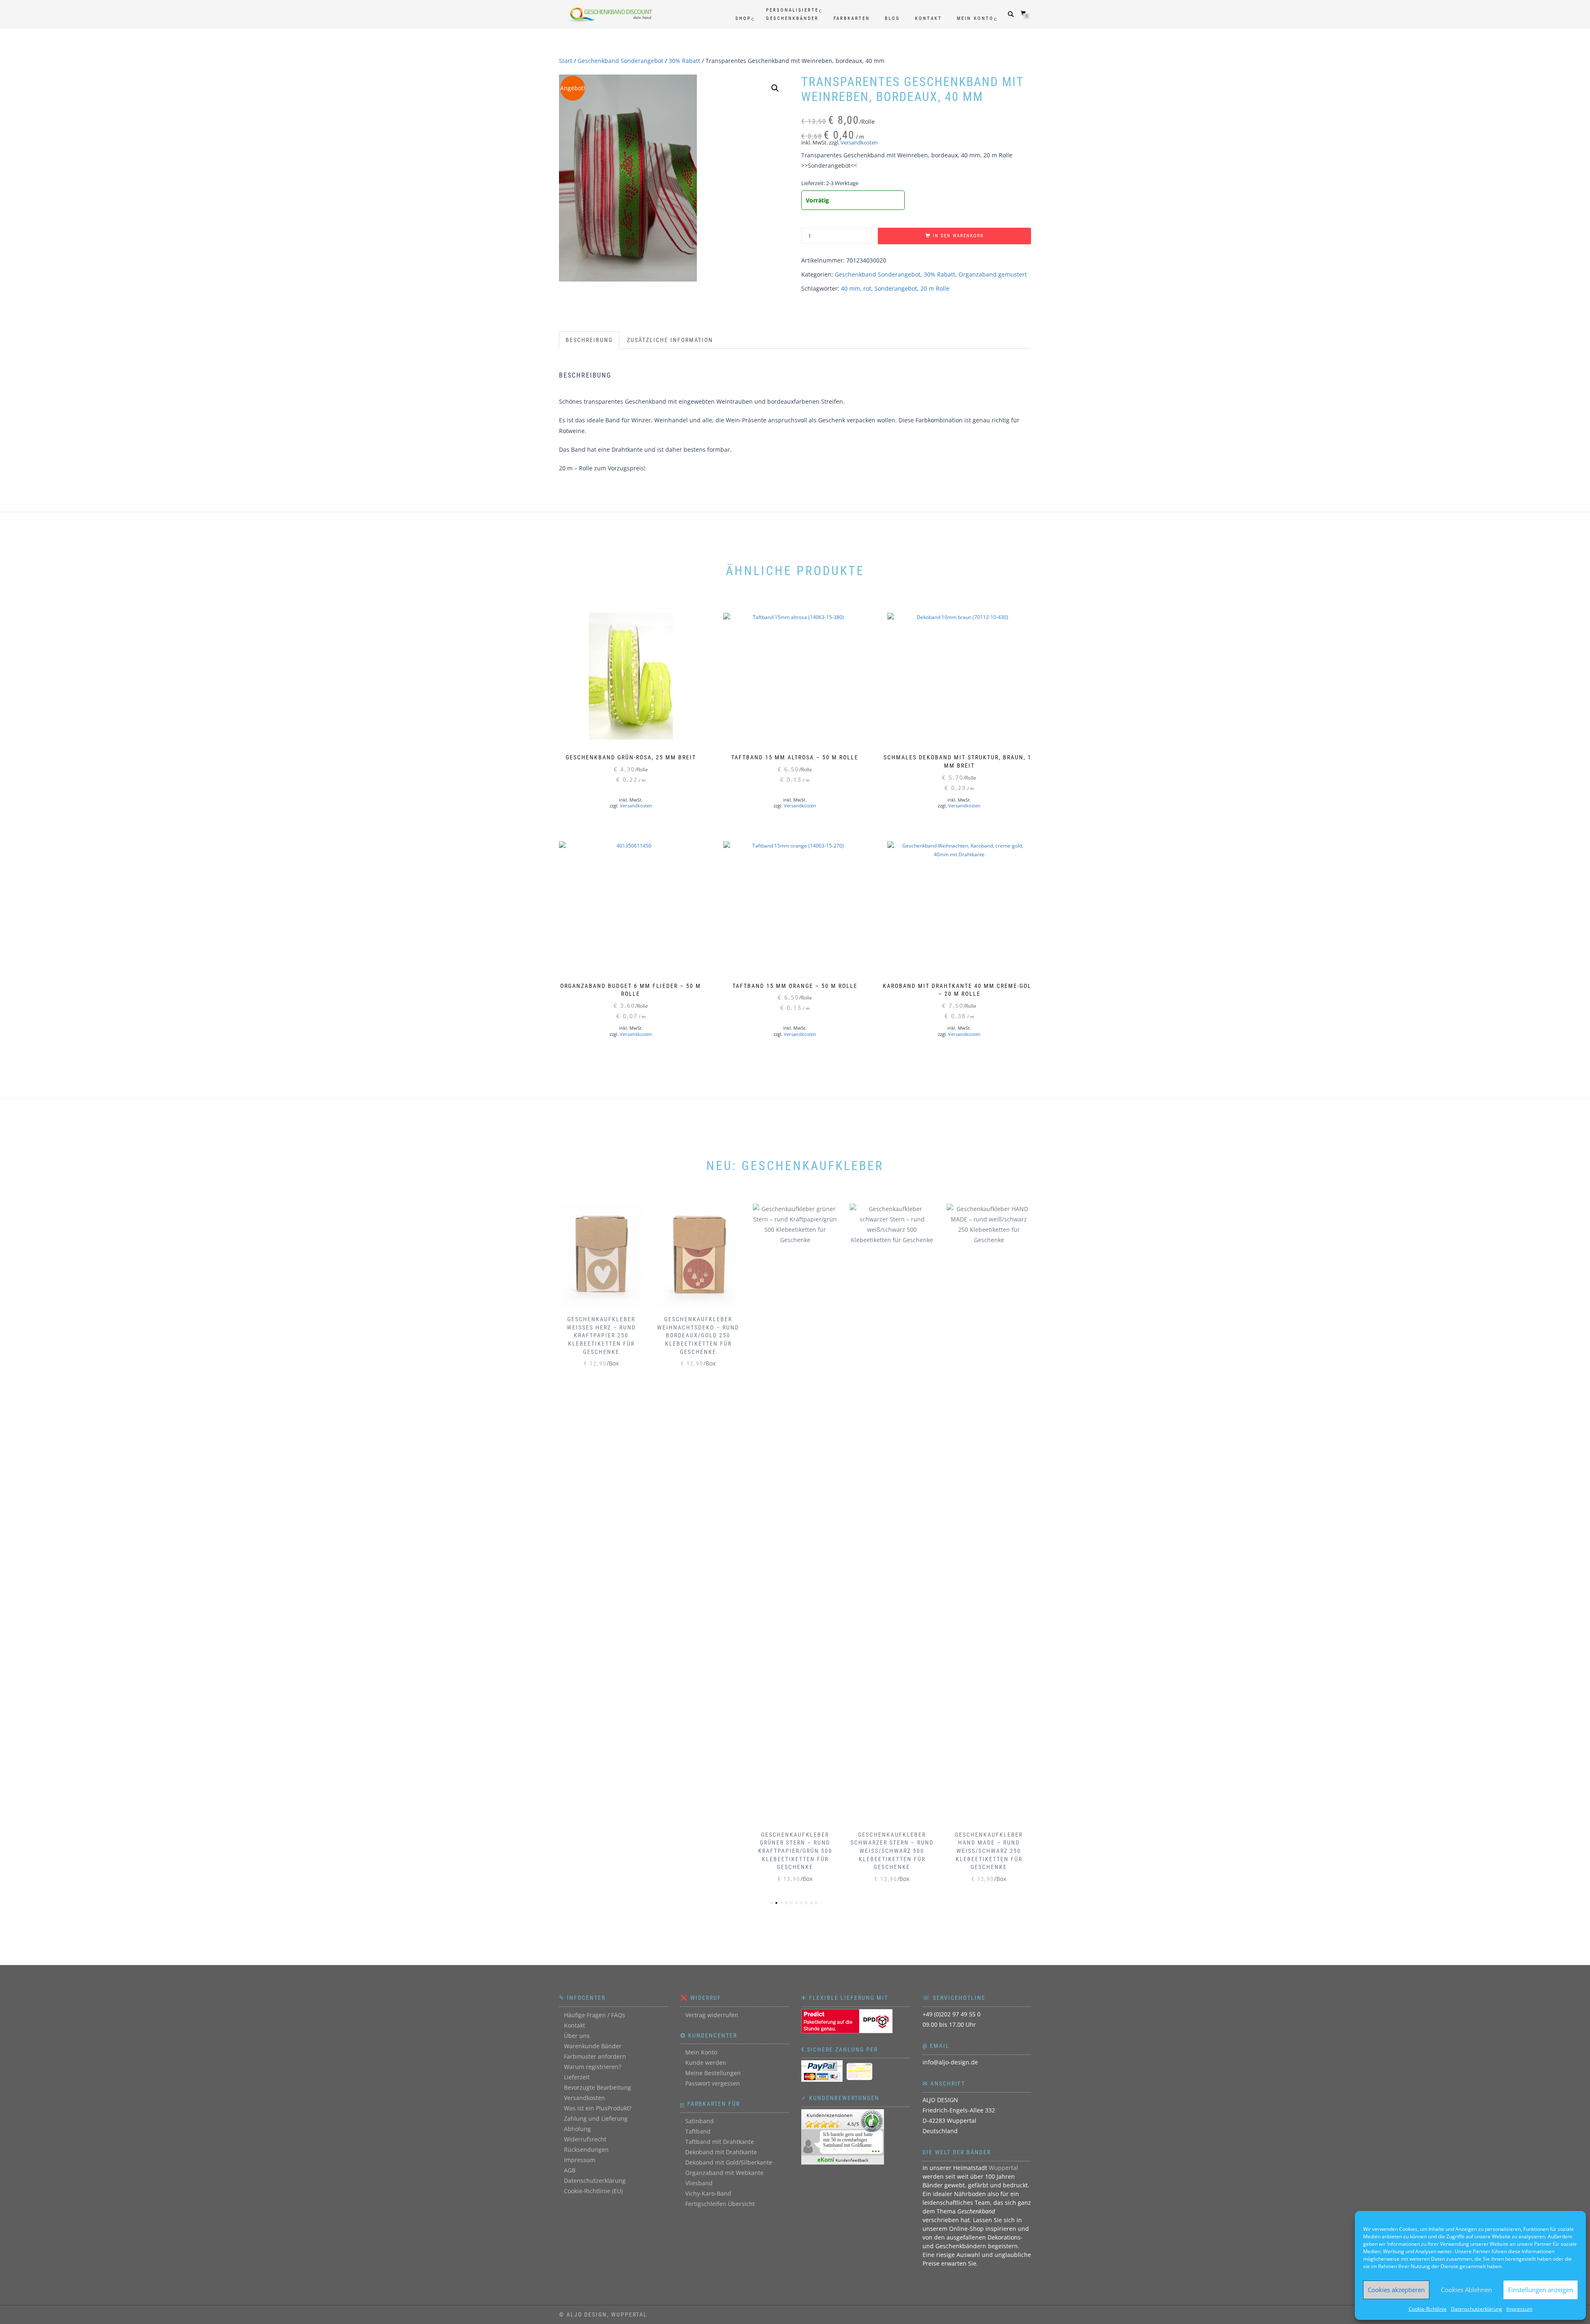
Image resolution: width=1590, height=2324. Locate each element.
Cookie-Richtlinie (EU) (593, 2191)
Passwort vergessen (713, 2083)
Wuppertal (1003, 2168)
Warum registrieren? (593, 2067)
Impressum (1519, 2309)
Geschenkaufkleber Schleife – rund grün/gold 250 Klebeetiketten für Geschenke (989, 1851)
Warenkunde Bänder (593, 2046)
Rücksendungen (586, 2149)
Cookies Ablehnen (1466, 2290)
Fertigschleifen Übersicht (720, 2204)
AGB (570, 2170)
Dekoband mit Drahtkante (721, 2152)
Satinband (700, 2121)
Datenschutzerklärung (1477, 2309)
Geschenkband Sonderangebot (620, 61)
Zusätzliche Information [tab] (670, 340)
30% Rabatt (684, 61)
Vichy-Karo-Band (708, 2193)
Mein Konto (975, 18)
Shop (743, 18)
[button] (775, 88)
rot (867, 288)
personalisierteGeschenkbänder (792, 14)
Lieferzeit (577, 2077)
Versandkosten (859, 143)
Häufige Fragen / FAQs (595, 2015)
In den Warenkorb (958, 236)
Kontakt (929, 18)
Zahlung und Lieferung (596, 2118)
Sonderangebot (896, 288)
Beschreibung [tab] (589, 340)
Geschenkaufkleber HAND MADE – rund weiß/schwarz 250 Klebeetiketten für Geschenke (892, 1851)
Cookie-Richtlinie (1428, 2309)
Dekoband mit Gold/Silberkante (729, 2162)
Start (566, 61)
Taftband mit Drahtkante (720, 2142)
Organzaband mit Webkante (724, 2173)
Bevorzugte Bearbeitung (597, 2087)
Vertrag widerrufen (712, 2015)
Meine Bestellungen (713, 2073)
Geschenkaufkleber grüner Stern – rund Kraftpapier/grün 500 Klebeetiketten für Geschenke (698, 1851)
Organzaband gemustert (993, 274)
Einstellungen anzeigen (1541, 2290)
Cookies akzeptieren (1396, 2290)
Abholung (577, 2129)
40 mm (850, 288)
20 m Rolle (935, 288)
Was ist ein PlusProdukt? (598, 2108)
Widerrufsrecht (585, 2139)
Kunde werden (706, 2063)
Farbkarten (852, 18)
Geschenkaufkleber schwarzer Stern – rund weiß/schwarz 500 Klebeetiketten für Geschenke (795, 1851)
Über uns (577, 2036)
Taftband (698, 2131)
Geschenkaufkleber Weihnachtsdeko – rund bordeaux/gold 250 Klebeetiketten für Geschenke (601, 1335)
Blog (893, 18)
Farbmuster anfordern (595, 2056)
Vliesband (699, 2183)
